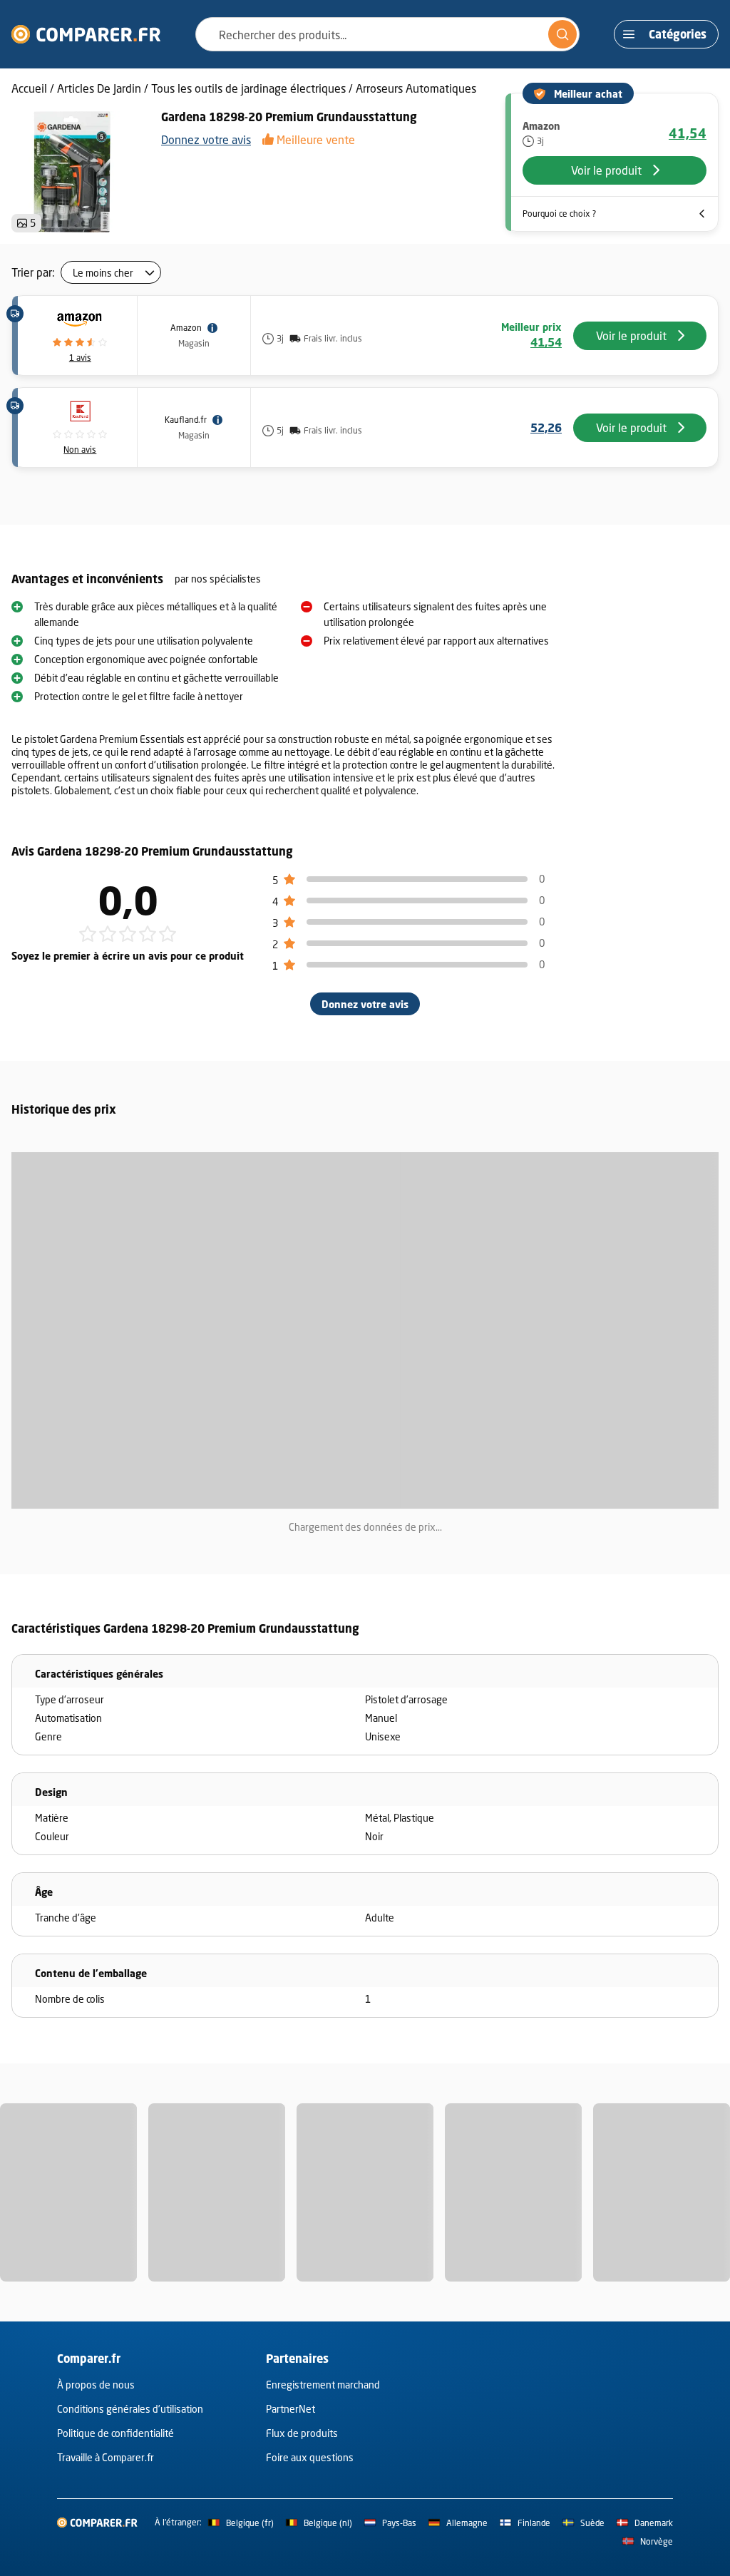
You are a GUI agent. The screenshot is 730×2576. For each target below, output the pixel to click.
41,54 (688, 133)
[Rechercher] (562, 34)
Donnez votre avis (206, 139)
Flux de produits (302, 2433)
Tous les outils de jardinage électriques (248, 88)
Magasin (194, 343)
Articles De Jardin (99, 88)
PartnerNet (291, 2409)
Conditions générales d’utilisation (130, 2409)
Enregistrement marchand (323, 2385)
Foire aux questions (310, 2457)
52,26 (546, 428)
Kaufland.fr (186, 420)
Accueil (29, 88)
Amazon (186, 328)
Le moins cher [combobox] (103, 273)
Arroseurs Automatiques (416, 88)
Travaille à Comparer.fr (106, 2457)
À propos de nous (96, 2385)
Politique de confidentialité (115, 2433)
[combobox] (387, 34)
